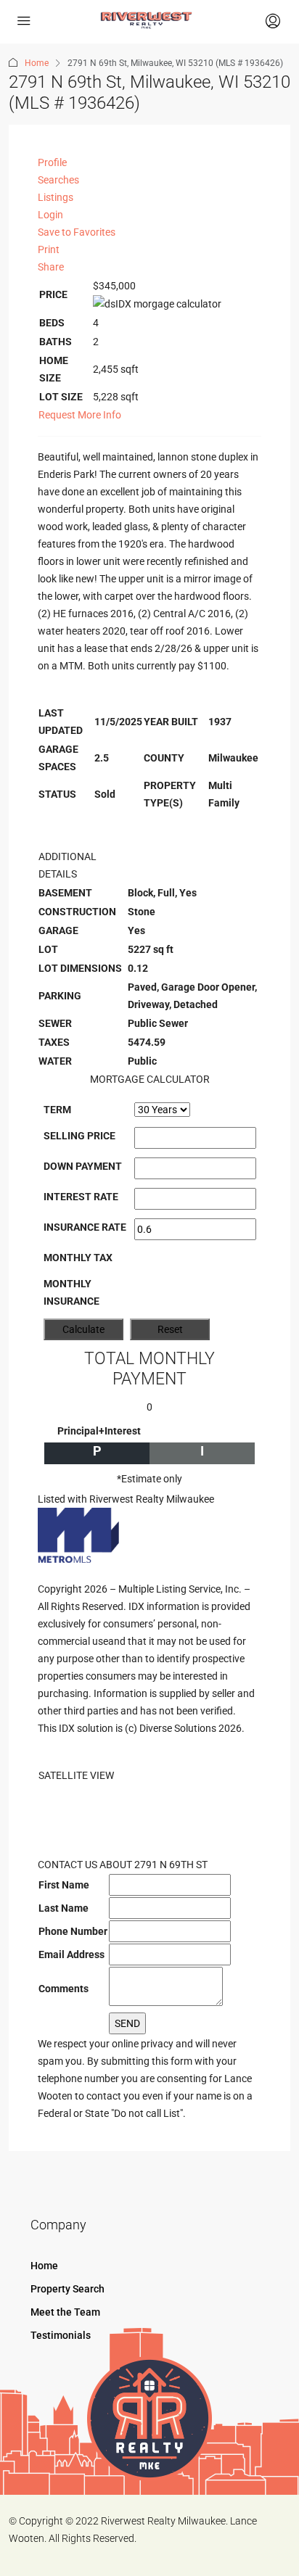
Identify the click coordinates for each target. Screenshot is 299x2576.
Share (51, 267)
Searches (58, 180)
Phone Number (73, 1931)
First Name (64, 1885)
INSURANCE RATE (85, 1227)
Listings (56, 197)
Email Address (71, 1954)
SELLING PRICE (79, 1136)
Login (50, 215)
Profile (52, 162)
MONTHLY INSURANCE (71, 1292)
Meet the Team (65, 2312)
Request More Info (80, 415)
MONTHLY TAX (78, 1258)
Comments (64, 1989)
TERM (57, 1110)
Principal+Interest (99, 1431)
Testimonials (61, 2335)
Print (49, 249)
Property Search (67, 2289)
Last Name (64, 1908)
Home (37, 63)
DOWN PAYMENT (83, 1166)
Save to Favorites (77, 232)
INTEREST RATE (81, 1197)
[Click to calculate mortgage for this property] (157, 304)
